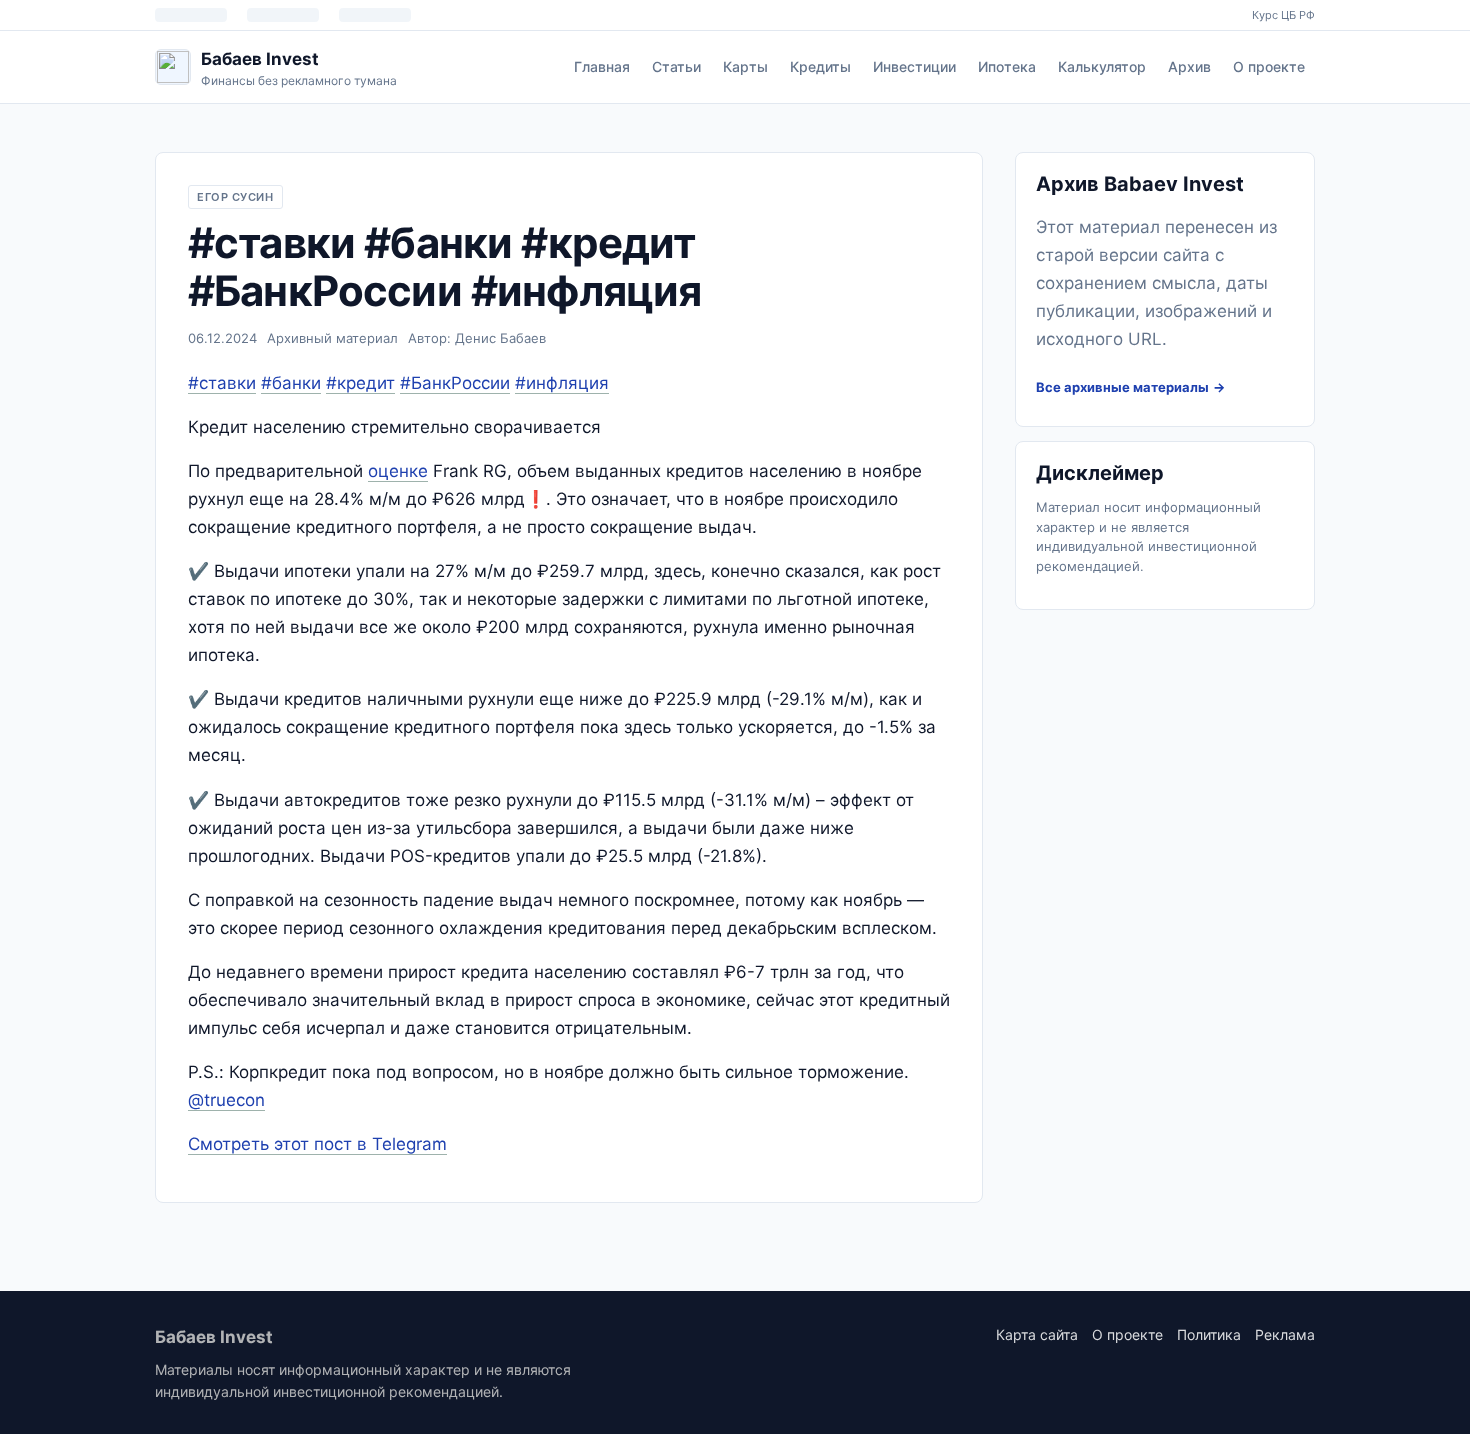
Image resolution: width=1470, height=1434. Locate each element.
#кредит (360, 383)
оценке (398, 471)
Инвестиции (914, 66)
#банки (291, 383)
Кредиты (820, 66)
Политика (1209, 1334)
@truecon (226, 1100)
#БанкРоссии (455, 383)
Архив (1189, 66)
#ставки (222, 383)
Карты (745, 66)
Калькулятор (1102, 66)
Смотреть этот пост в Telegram (317, 1144)
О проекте (1269, 66)
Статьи (676, 66)
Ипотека (1007, 66)
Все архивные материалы (1122, 387)
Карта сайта (1037, 1334)
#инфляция (562, 383)
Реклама (1285, 1334)
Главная (602, 66)
